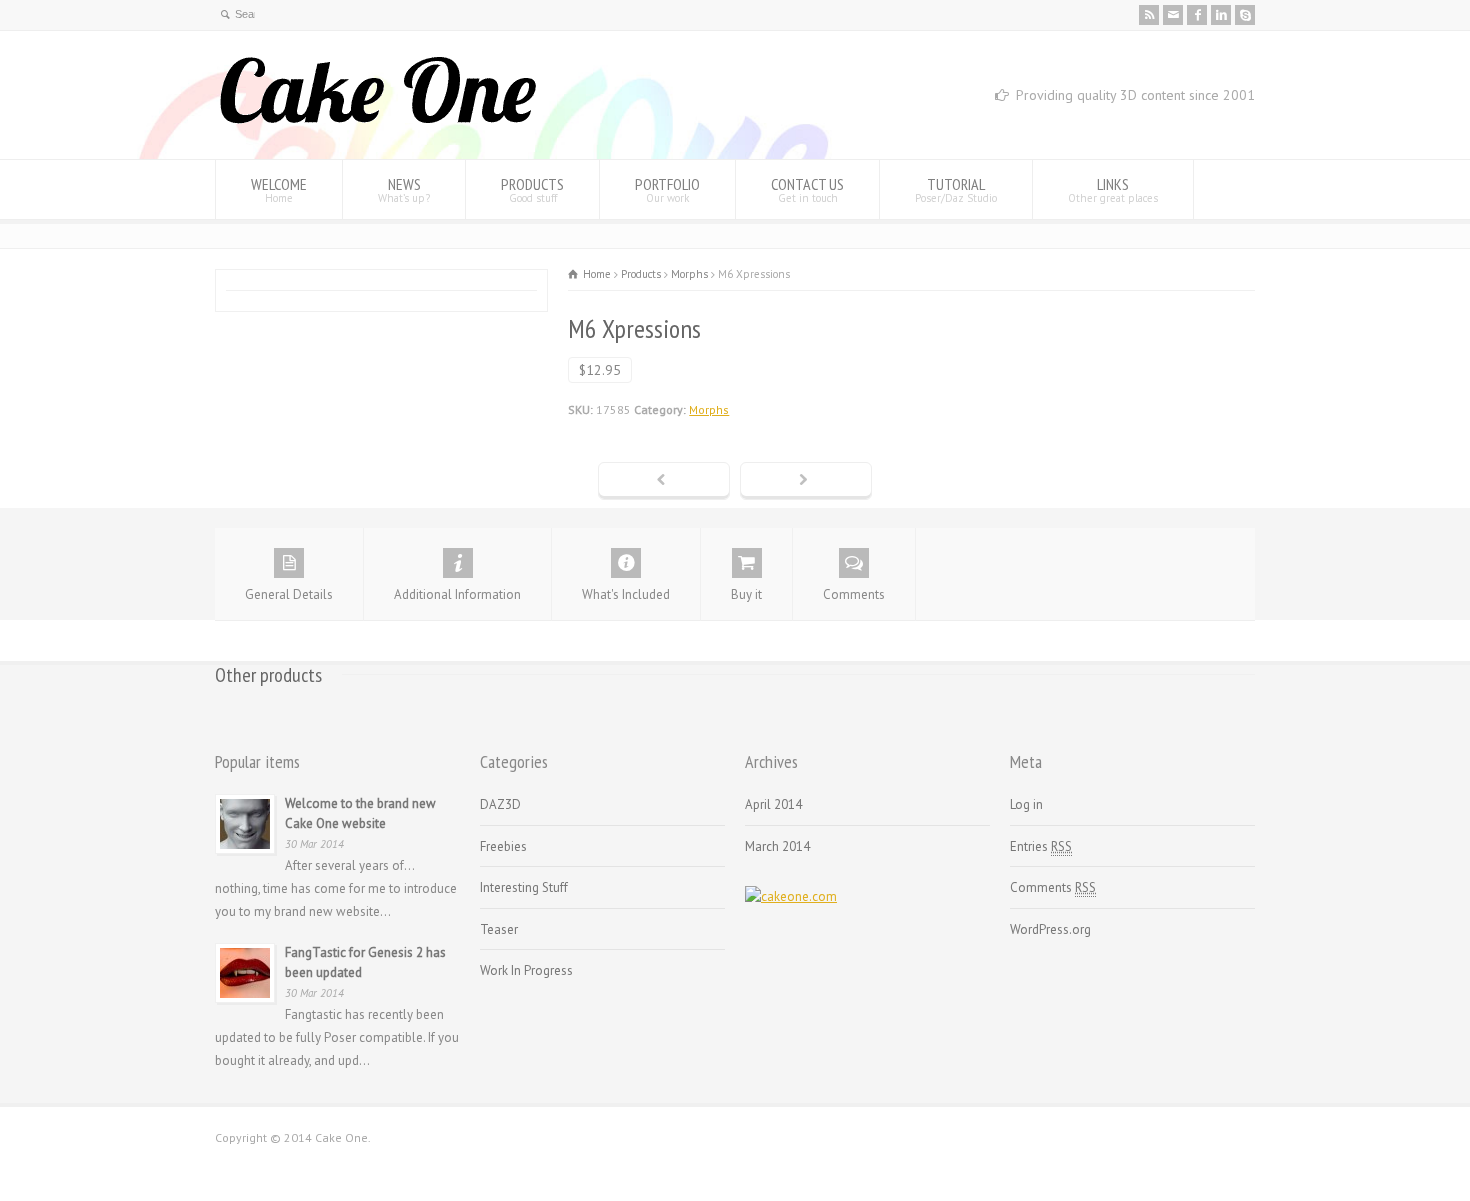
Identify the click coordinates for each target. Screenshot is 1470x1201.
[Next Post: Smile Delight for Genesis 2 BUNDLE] (806, 481)
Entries (1041, 846)
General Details (289, 594)
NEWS (404, 189)
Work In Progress (526, 970)
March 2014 (777, 846)
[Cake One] (378, 121)
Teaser (499, 929)
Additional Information (457, 594)
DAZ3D (500, 804)
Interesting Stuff (524, 887)
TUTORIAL (956, 189)
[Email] (1173, 15)
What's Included (626, 594)
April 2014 (773, 804)
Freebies (503, 846)
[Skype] (1245, 15)
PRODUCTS (532, 189)
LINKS (1113, 189)
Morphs (709, 409)
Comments (854, 594)
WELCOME (279, 189)
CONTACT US (807, 189)
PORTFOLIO (667, 189)
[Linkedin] (1221, 15)
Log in (1026, 804)
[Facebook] (1197, 15)
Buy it (746, 594)
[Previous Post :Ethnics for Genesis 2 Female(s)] (664, 481)
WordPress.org (1050, 929)
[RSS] (1149, 15)
